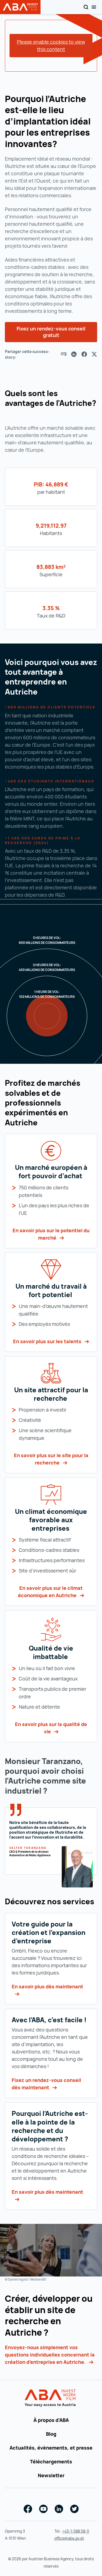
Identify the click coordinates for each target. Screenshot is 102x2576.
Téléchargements (51, 2462)
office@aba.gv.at (69, 2538)
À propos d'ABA (51, 2420)
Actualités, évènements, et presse (51, 2448)
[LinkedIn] (74, 354)
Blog (51, 2434)
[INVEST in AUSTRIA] (51, 2398)
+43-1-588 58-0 (76, 2531)
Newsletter (51, 2475)
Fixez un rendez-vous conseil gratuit (51, 332)
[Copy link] (64, 354)
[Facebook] (84, 354)
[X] (94, 354)
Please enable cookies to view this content (51, 45)
